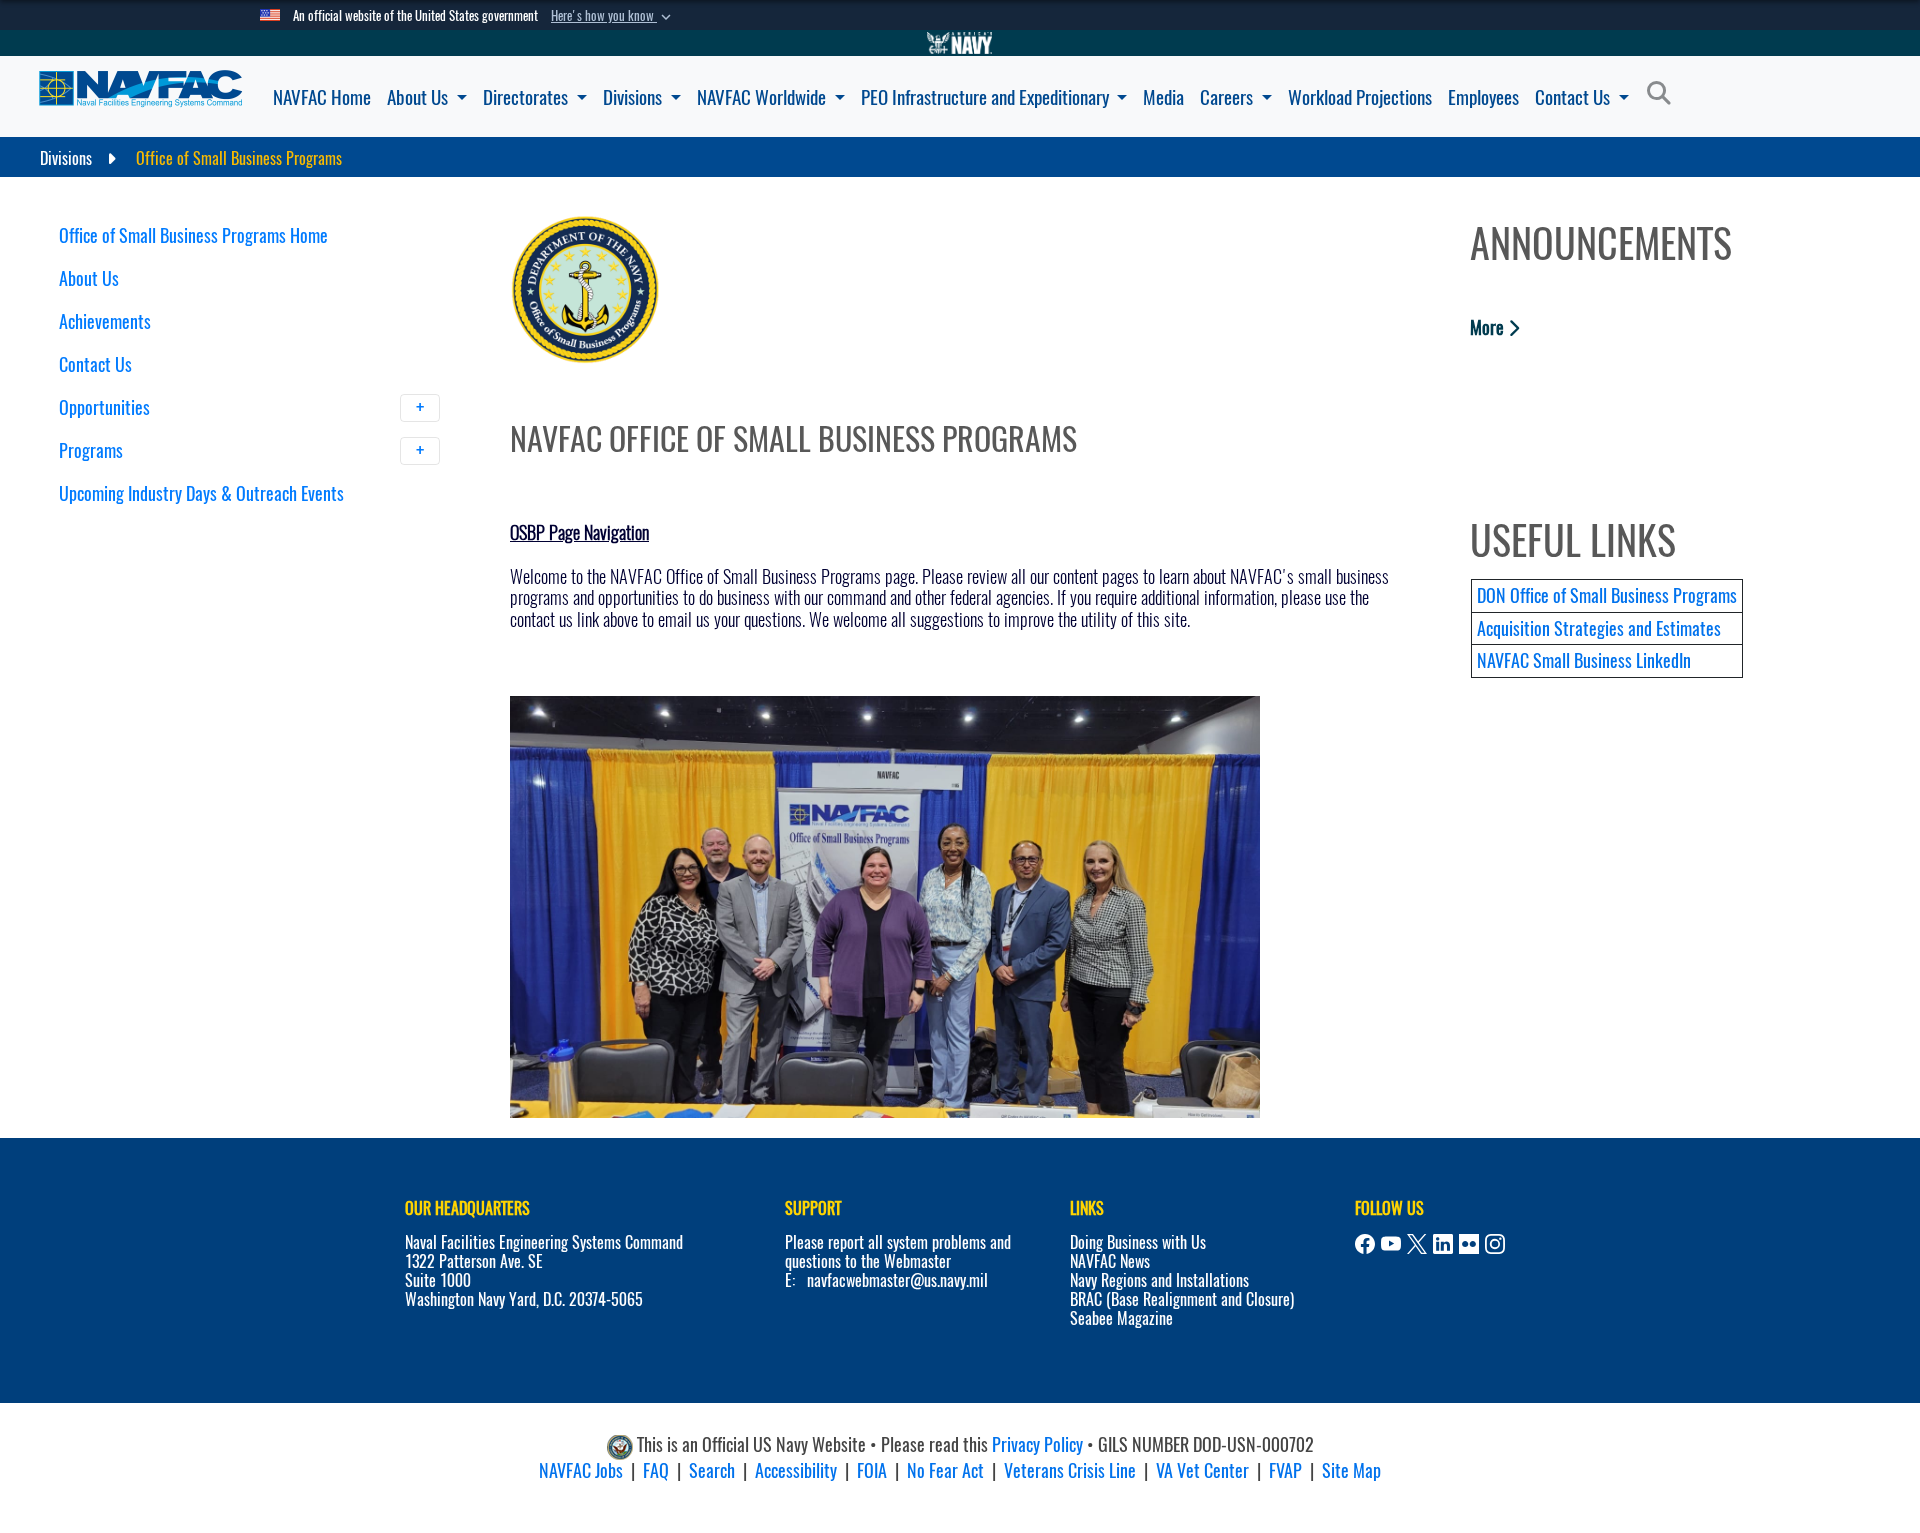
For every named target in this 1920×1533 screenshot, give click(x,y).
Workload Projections (1360, 97)
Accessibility (796, 1470)
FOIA (872, 1470)
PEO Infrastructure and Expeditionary (987, 97)
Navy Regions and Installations (1159, 1280)
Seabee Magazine (1121, 1318)
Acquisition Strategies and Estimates (1599, 628)
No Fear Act (945, 1470)
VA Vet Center (1202, 1470)
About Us (419, 97)
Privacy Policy (1037, 1445)
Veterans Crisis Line (1070, 1470)
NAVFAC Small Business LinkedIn (1584, 660)
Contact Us (1574, 97)
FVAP (1285, 1470)
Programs (93, 450)
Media (1163, 97)
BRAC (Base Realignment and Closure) (1182, 1299)
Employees (1483, 97)
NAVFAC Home (322, 97)
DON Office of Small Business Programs (1607, 595)
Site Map (1351, 1470)
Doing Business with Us (1138, 1242)
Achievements (105, 321)
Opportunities (106, 407)
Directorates (527, 97)
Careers (1228, 97)
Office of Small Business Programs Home (193, 235)
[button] (613, 16)
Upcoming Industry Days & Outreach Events (201, 493)
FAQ (656, 1470)
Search (712, 1470)
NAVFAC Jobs (581, 1470)
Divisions (634, 97)
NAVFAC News (1110, 1261)
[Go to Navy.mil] (960, 43)
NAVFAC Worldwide (763, 97)
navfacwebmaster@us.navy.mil (897, 1280)
